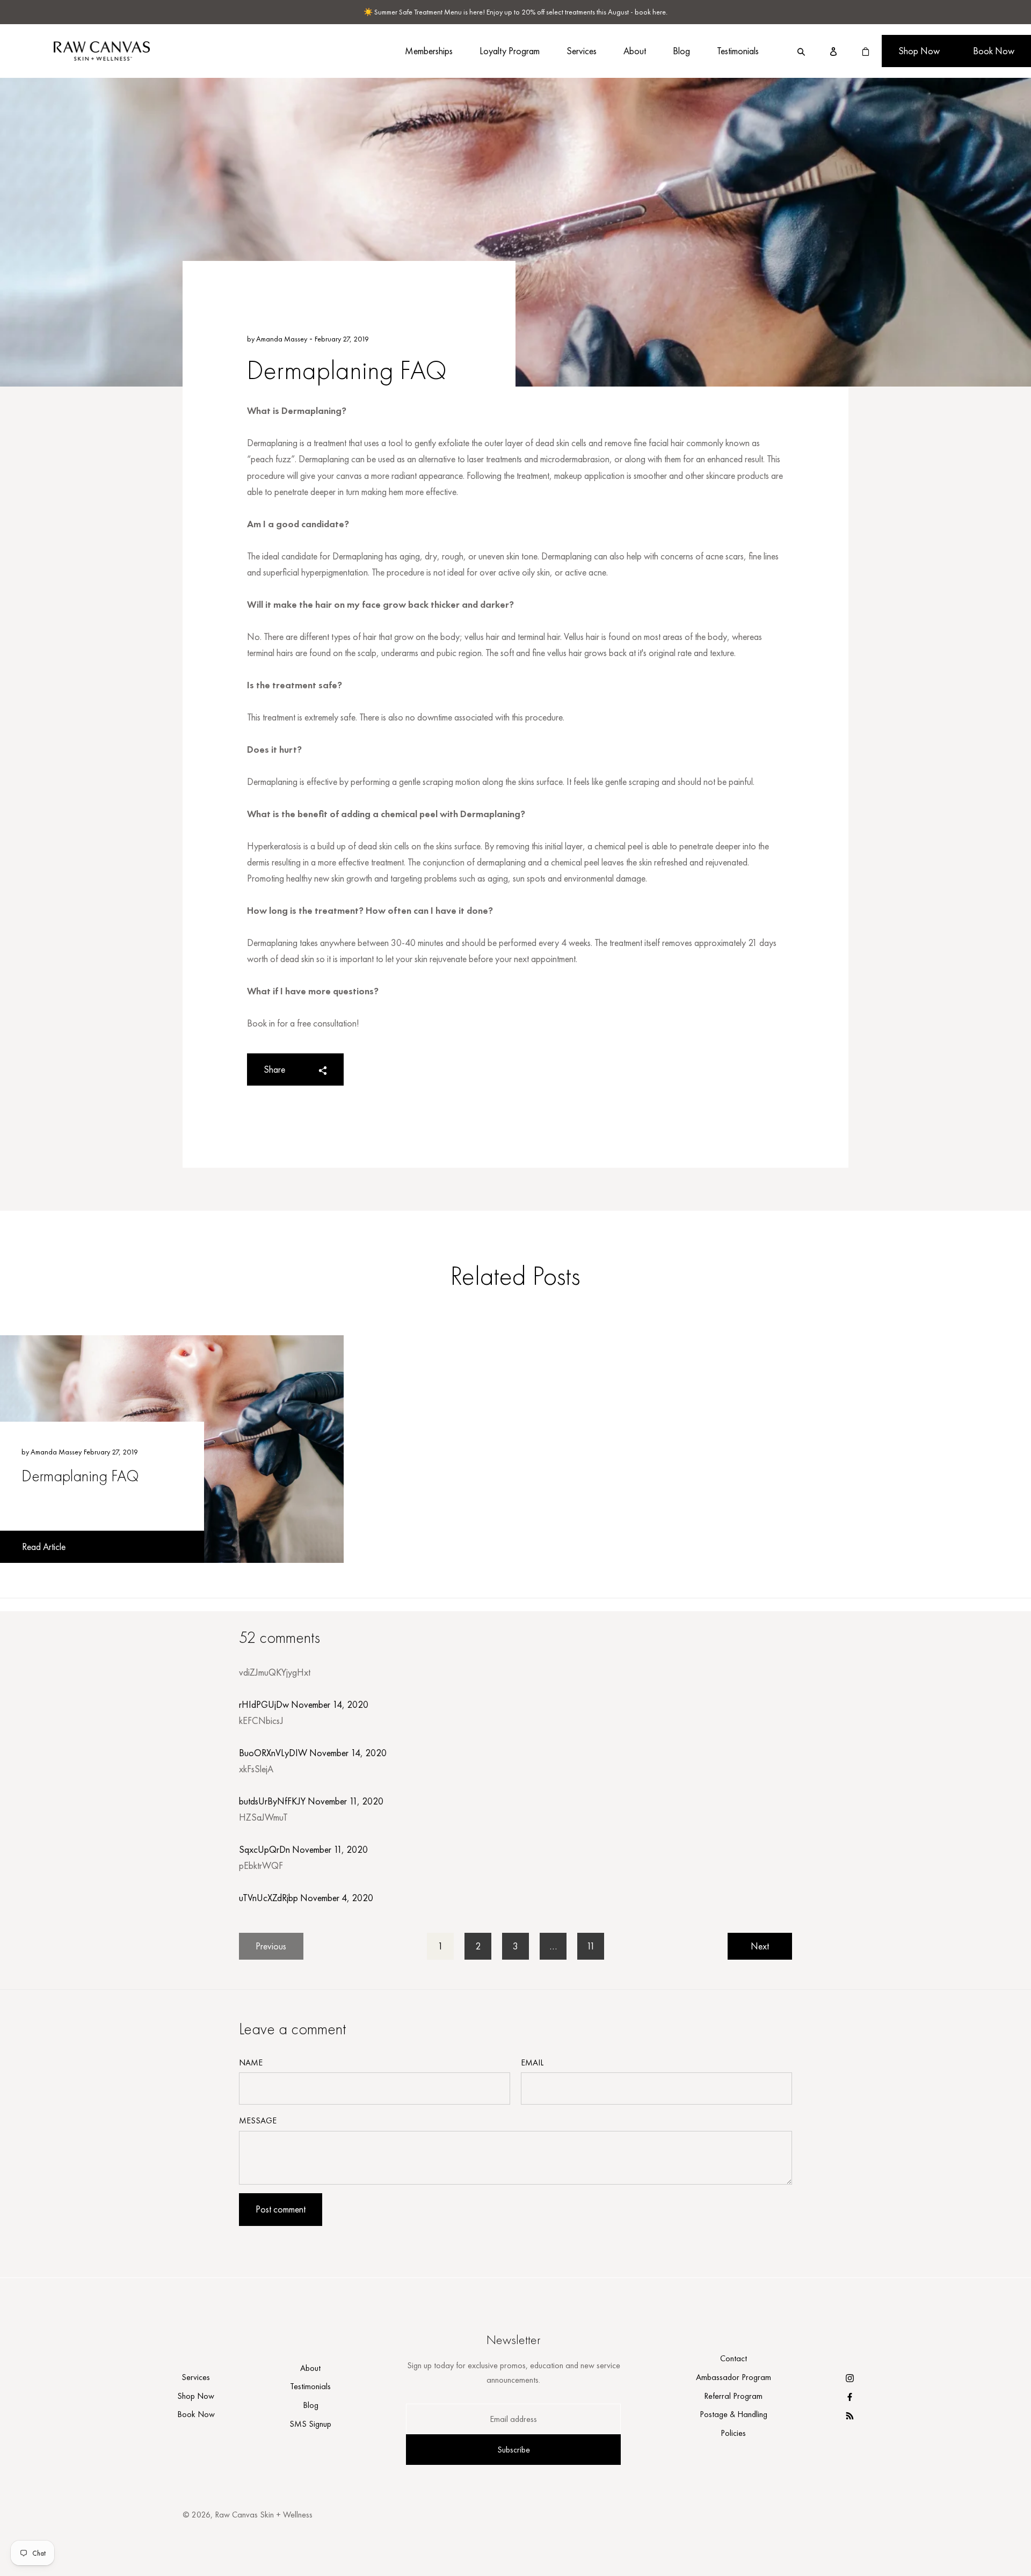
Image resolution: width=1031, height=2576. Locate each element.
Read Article (44, 1547)
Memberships (429, 51)
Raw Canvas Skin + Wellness (264, 2515)
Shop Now (919, 51)
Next (760, 1946)
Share (274, 1069)
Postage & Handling (734, 2414)
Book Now (994, 51)
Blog (681, 51)
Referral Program (733, 2396)
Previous (271, 1946)
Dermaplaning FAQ (80, 1476)
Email (532, 2062)
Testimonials (738, 51)
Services (582, 51)
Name (251, 2062)
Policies (733, 2433)
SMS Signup (310, 2424)
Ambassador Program (734, 2377)
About (635, 51)
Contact (734, 2358)
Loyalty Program (510, 51)
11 (591, 1946)
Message (258, 2120)
